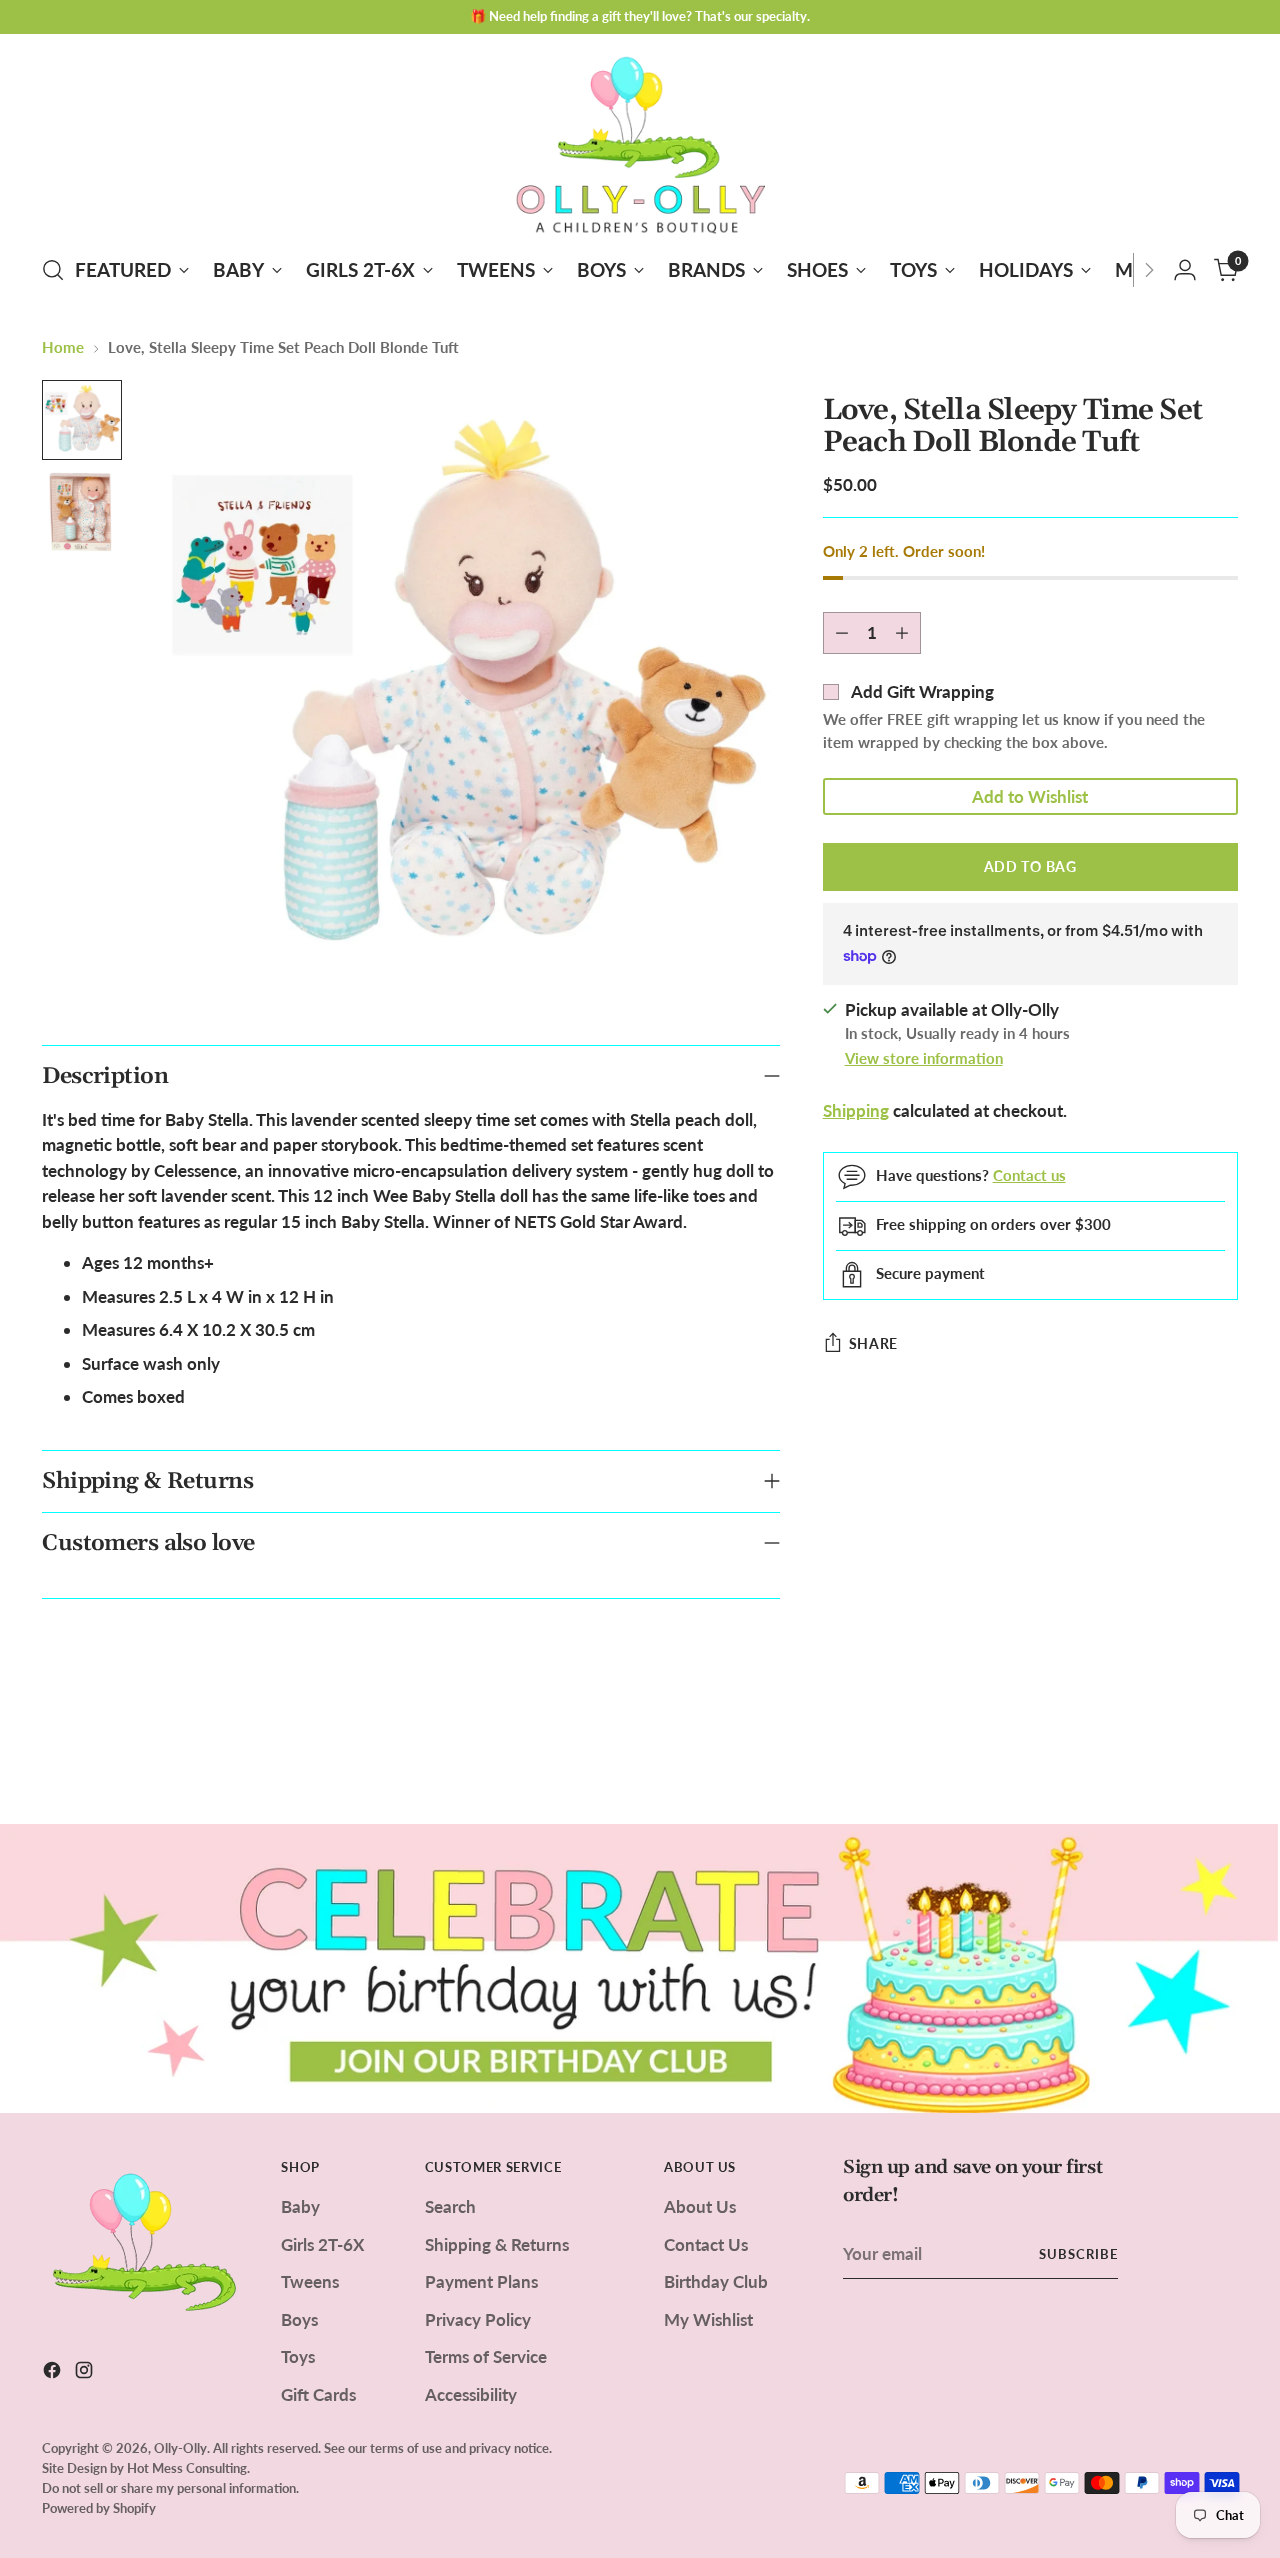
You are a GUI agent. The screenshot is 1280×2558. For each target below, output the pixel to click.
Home (63, 347)
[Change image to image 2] (82, 512)
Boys (299, 2319)
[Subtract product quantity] (842, 633)
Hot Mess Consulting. (188, 2468)
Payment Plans (481, 2281)
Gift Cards (318, 2394)
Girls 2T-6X (322, 2244)
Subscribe (1078, 2254)
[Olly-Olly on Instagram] (86, 2373)
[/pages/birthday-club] (640, 1968)
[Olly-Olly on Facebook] (54, 2373)
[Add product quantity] (902, 633)
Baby (300, 2206)
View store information (924, 1058)
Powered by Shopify (99, 2508)
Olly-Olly (180, 2448)
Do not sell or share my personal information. (170, 2488)
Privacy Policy (478, 2319)
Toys (298, 2356)
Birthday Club (716, 2281)
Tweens (310, 2281)
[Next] (1149, 270)
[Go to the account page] (1185, 270)
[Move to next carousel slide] (1221, 1755)
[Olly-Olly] (640, 141)
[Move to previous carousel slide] (1175, 1756)
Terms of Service (486, 2356)
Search (450, 2206)
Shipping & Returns (497, 2244)
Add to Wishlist (1030, 796)
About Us (700, 2206)
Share (874, 1343)
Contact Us (706, 2244)
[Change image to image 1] (82, 420)
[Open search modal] (53, 270)
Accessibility (471, 2394)
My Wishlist (708, 2319)
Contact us (1029, 1175)
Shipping (856, 1111)
